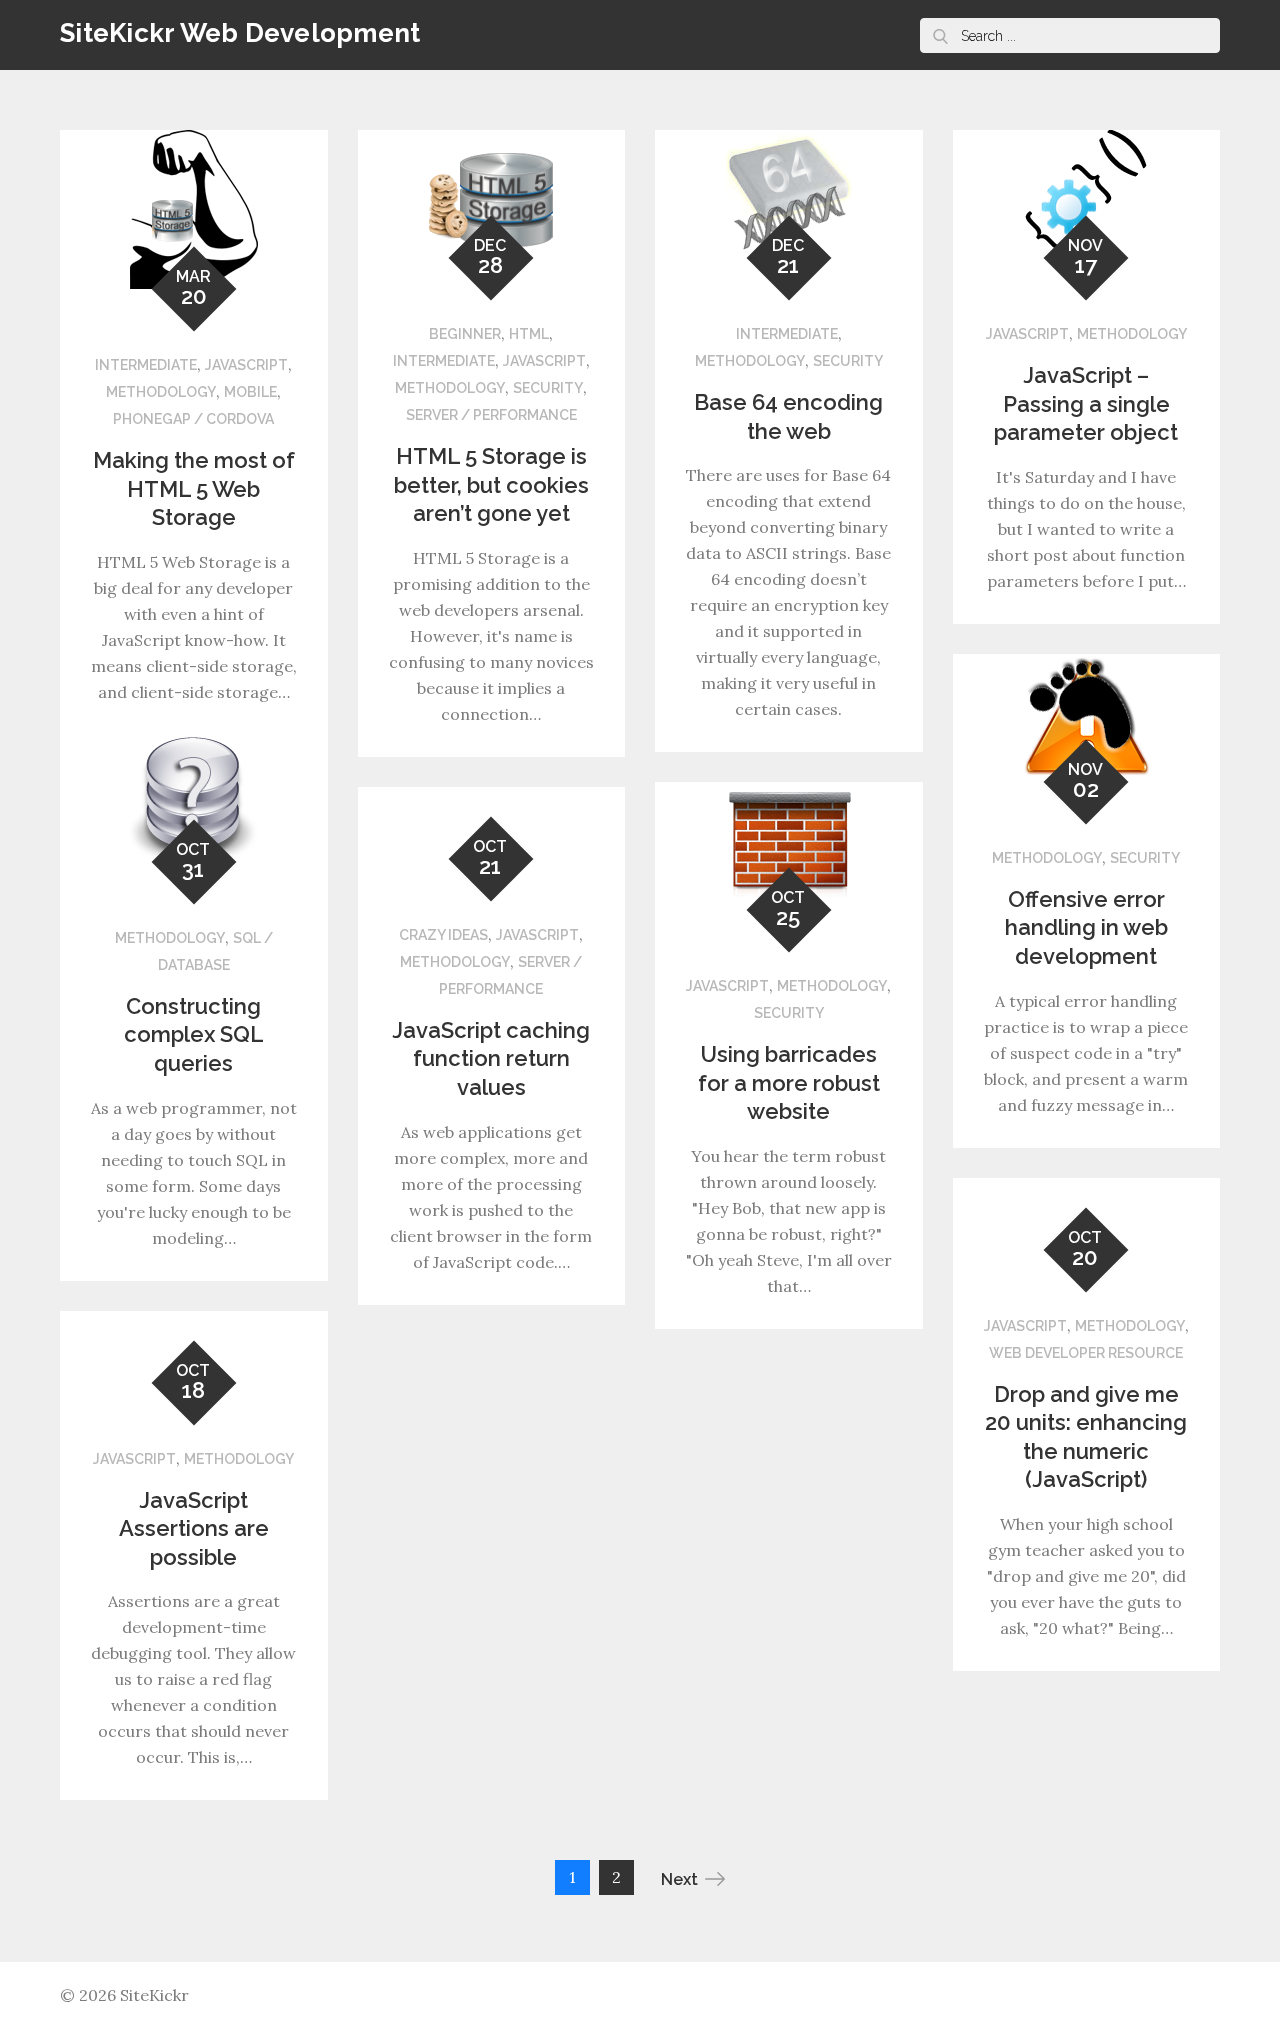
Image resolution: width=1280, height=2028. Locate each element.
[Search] (940, 35)
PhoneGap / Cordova (193, 419)
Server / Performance (491, 415)
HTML (529, 334)
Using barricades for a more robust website (789, 1082)
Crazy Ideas (443, 935)
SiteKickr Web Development (240, 33)
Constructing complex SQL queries (194, 1034)
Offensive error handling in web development (1086, 927)
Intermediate (146, 365)
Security (548, 388)
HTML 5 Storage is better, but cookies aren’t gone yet (491, 484)
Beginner (465, 334)
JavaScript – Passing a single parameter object (1086, 403)
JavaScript (246, 365)
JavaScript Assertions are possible (194, 1528)
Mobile (250, 392)
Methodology (161, 392)
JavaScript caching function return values (491, 1058)
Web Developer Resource (1086, 1353)
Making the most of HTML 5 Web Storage (194, 488)
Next (679, 1879)
